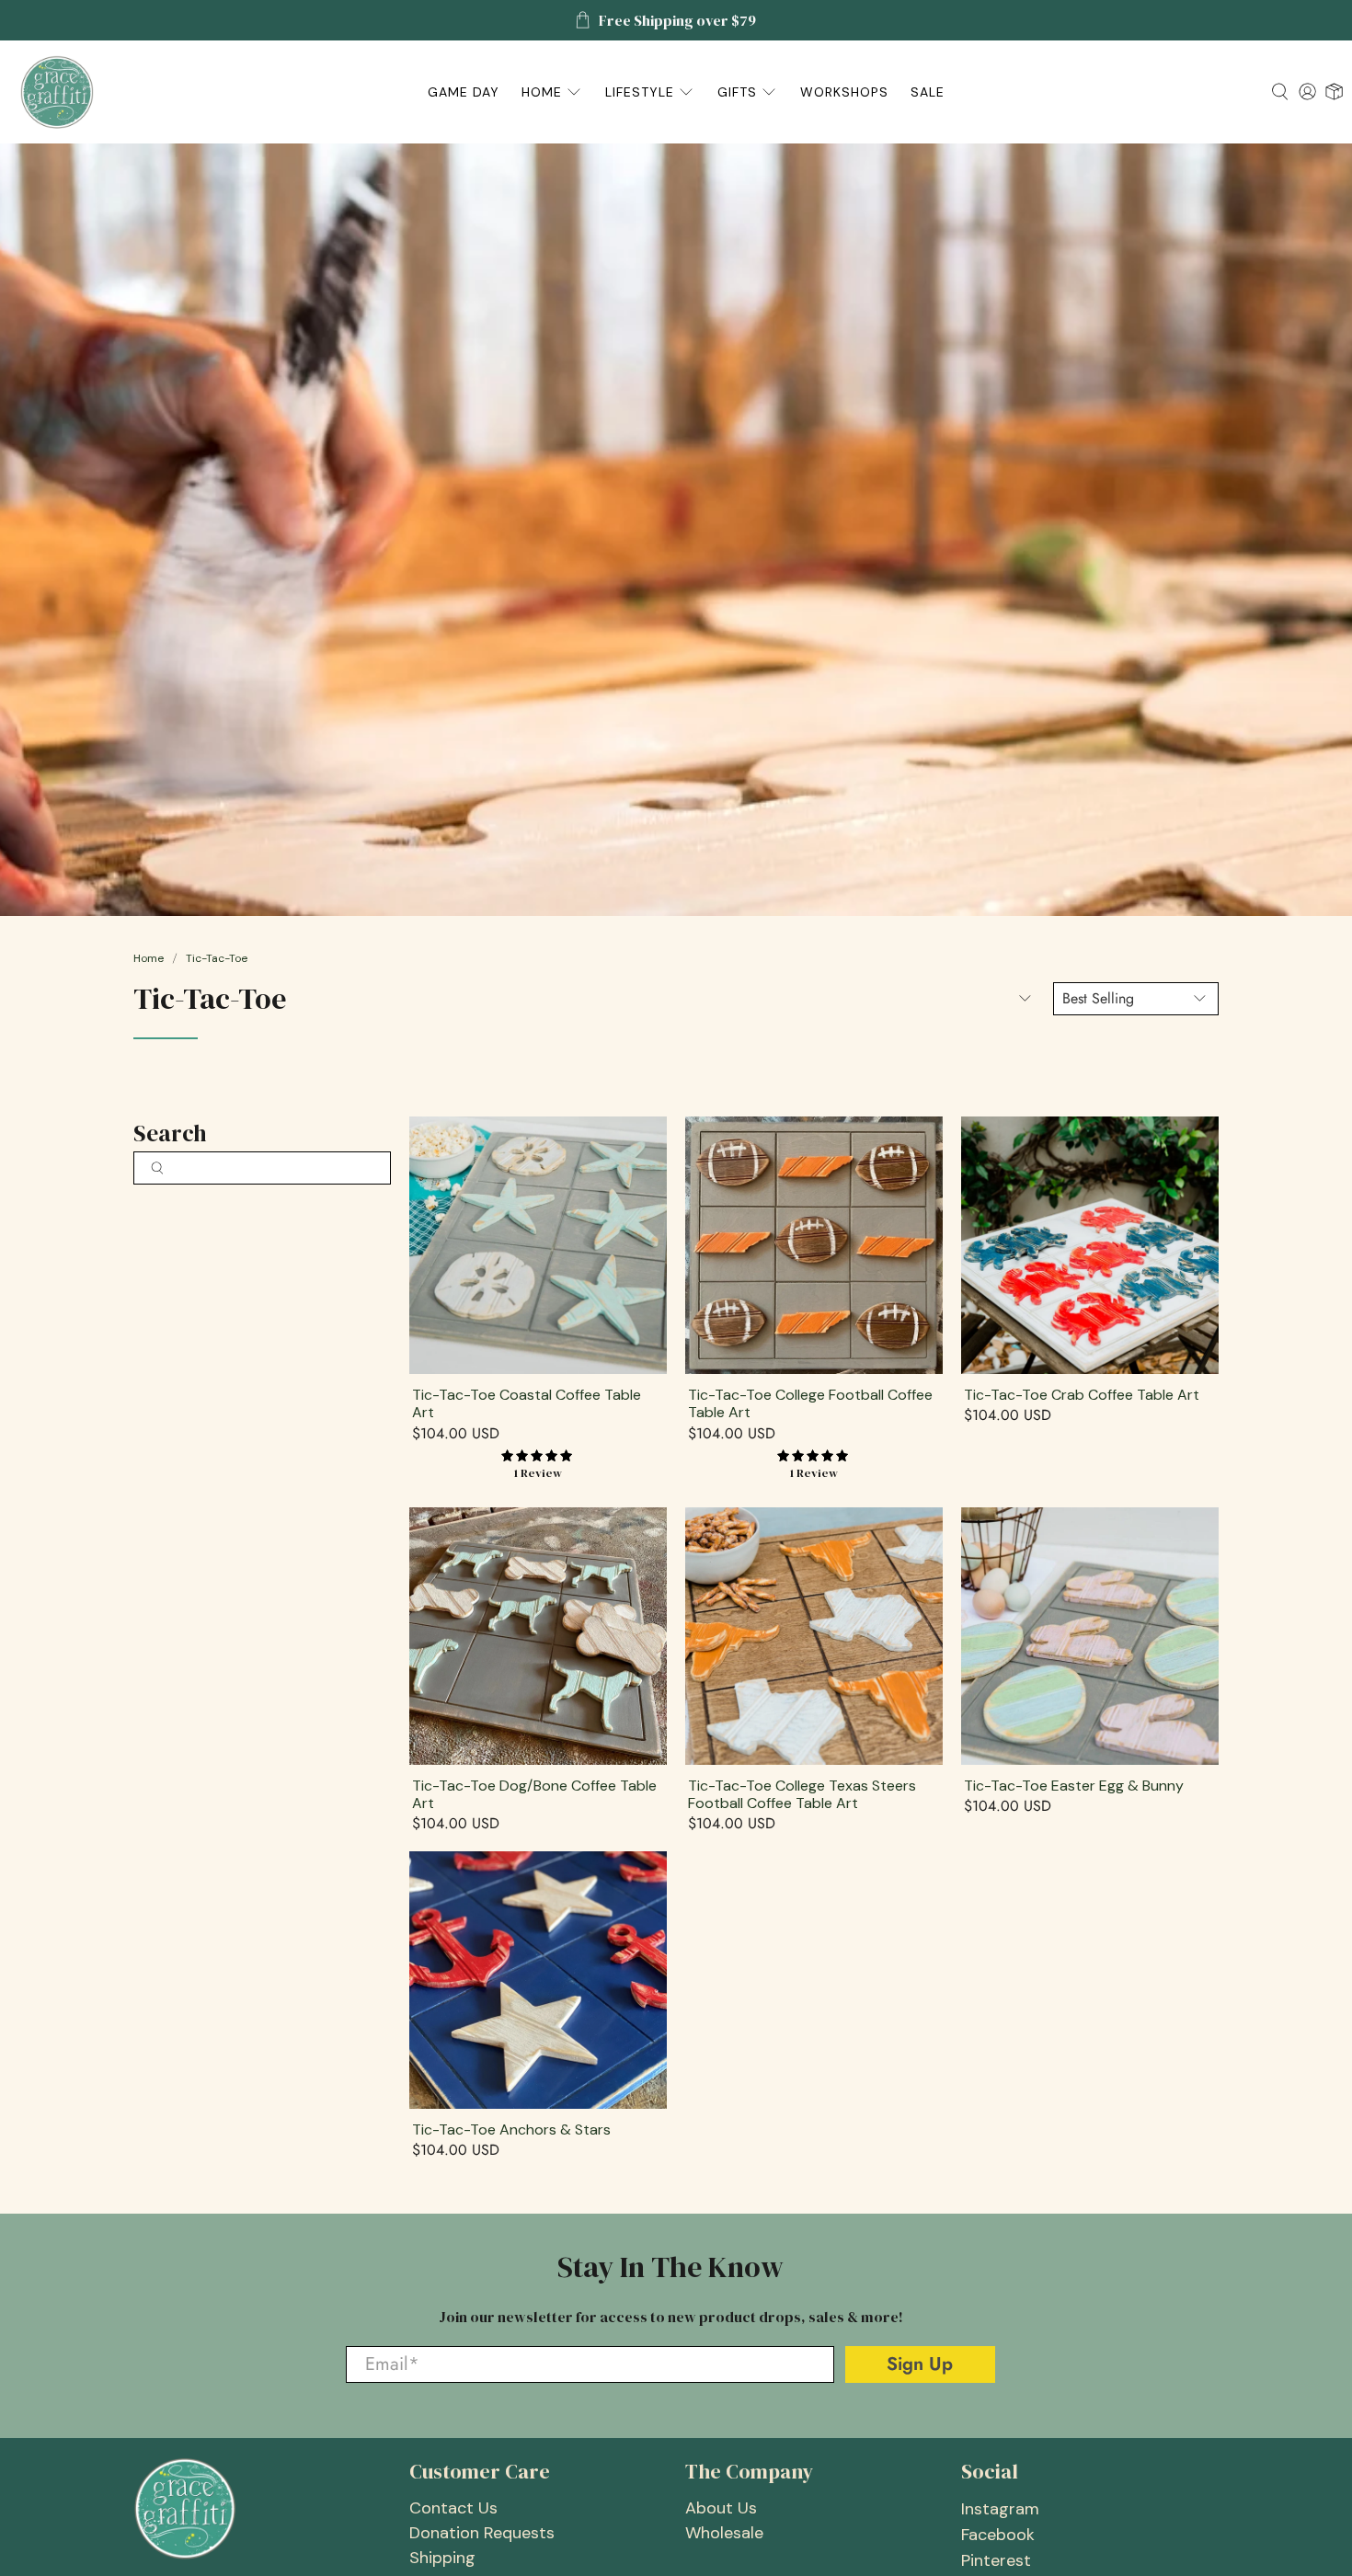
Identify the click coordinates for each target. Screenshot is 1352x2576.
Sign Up (973, 1325)
